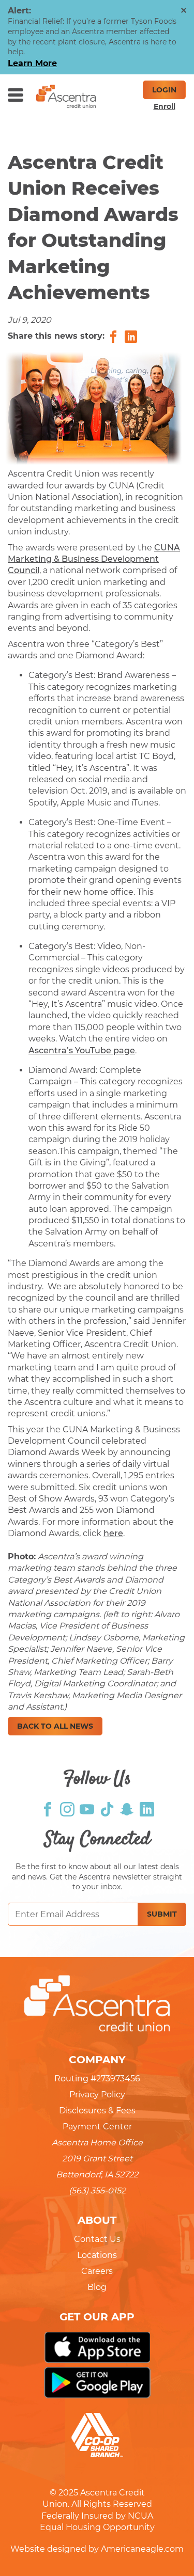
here (113, 1533)
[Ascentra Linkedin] (147, 1808)
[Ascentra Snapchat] (127, 1808)
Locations (97, 2255)
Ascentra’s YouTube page (82, 1050)
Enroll (165, 106)
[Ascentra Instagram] (67, 1808)
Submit (162, 1914)
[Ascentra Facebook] (48, 1808)
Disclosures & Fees (97, 2111)
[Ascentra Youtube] (87, 1808)
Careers (97, 2271)
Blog (97, 2287)
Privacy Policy (97, 2095)
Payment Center (97, 2127)
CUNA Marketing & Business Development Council (94, 559)
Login (164, 90)
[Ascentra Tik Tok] (107, 1808)
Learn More (32, 63)
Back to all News (55, 1726)
